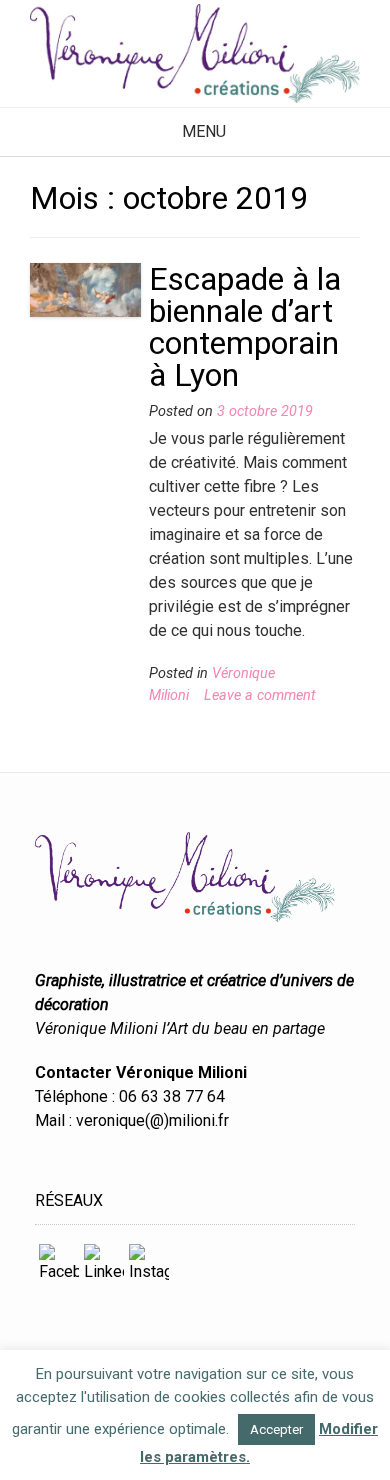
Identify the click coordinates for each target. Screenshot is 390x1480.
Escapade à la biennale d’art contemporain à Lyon (245, 327)
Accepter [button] (276, 1429)
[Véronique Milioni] (195, 53)
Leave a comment (260, 695)
